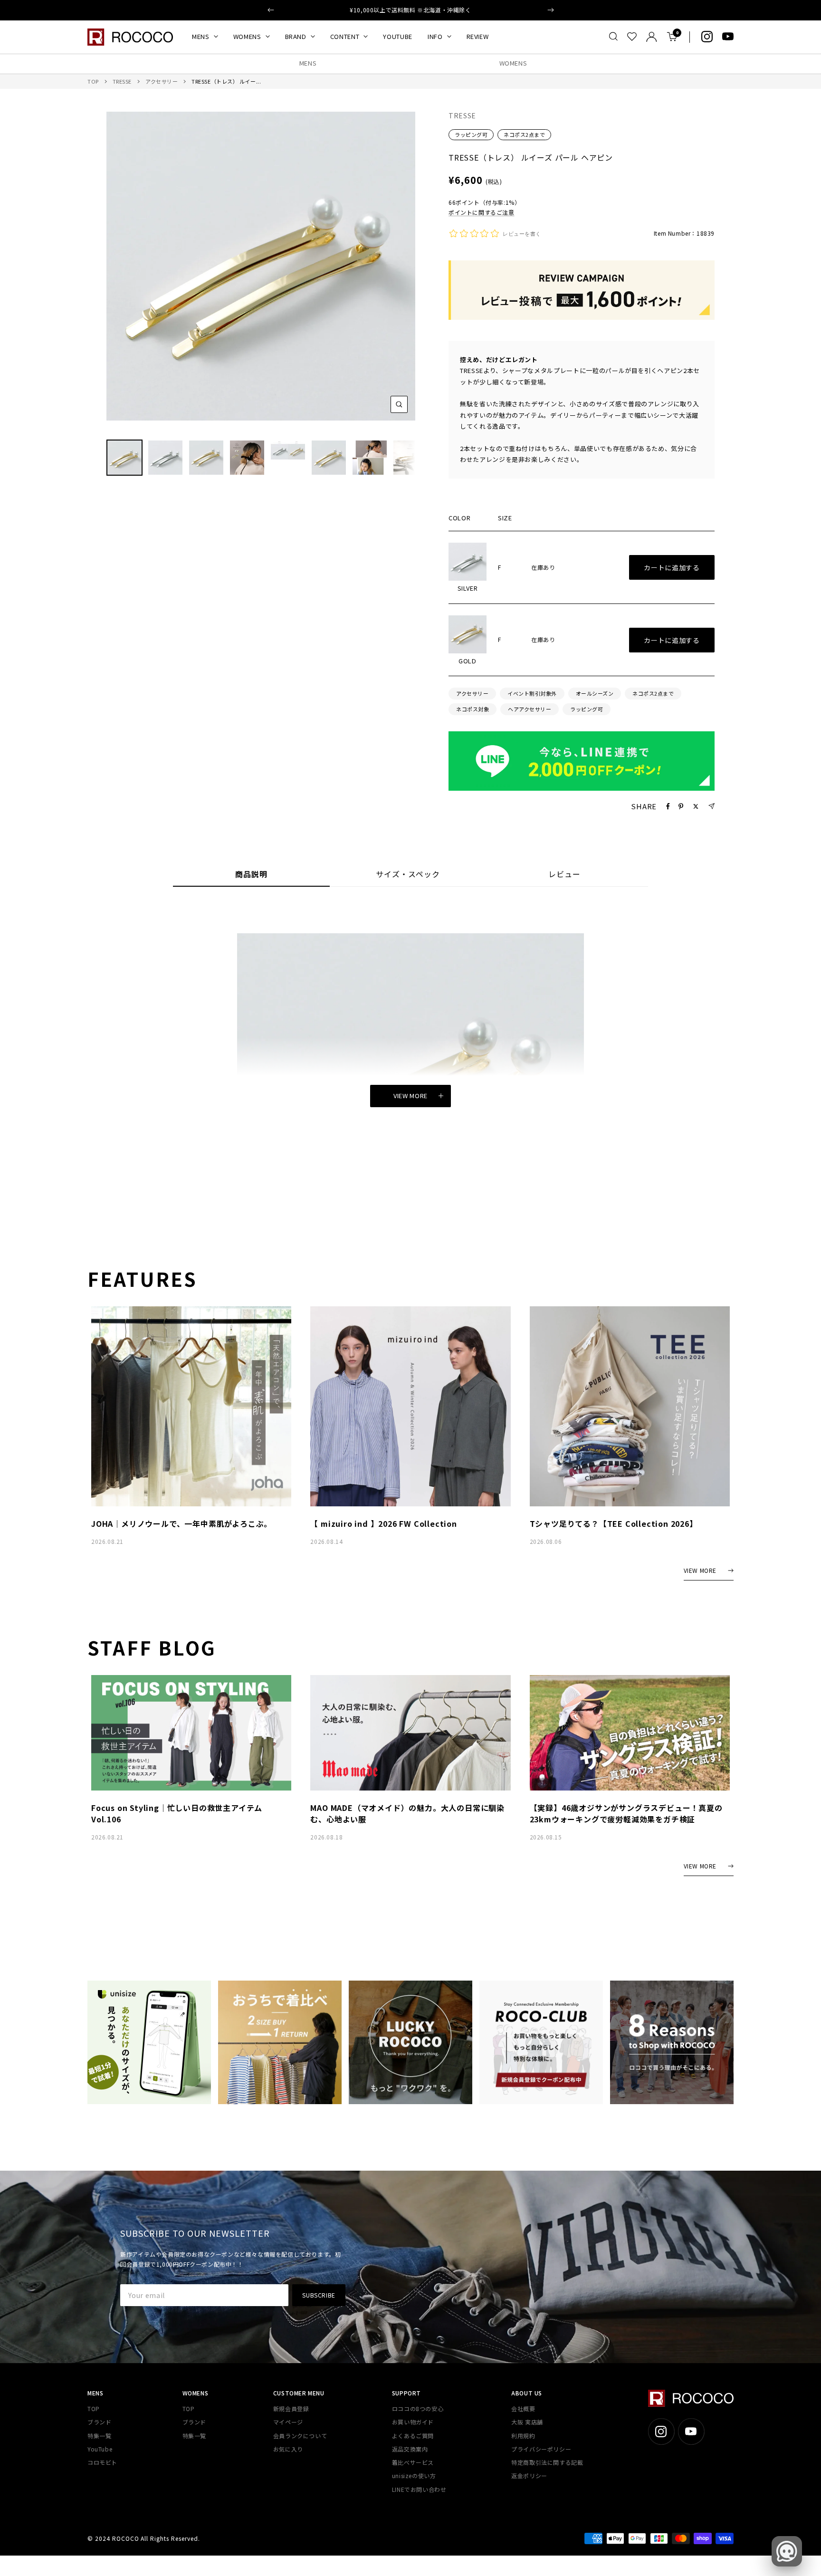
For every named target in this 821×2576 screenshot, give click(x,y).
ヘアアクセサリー (530, 709)
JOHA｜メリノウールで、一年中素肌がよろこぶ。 (181, 1523)
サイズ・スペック (408, 875)
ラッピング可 (471, 134)
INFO (435, 36)
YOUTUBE (398, 36)
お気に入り (288, 2449)
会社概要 (523, 2408)
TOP (93, 81)
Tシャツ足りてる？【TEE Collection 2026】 (614, 1523)
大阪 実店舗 (527, 2422)
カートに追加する (672, 567)
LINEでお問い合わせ (419, 2489)
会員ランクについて (300, 2436)
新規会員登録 (291, 2408)
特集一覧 (99, 2436)
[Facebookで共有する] (668, 806)
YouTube (100, 2449)
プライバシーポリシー (541, 2449)
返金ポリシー (529, 2475)
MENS (201, 36)
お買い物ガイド (413, 2422)
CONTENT (345, 36)
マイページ (288, 2422)
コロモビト (102, 2462)
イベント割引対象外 (532, 693)
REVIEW (478, 36)
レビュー (564, 875)
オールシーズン (595, 693)
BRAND (296, 36)
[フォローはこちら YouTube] (728, 37)
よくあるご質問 (413, 2436)
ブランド (99, 2422)
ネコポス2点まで (524, 134)
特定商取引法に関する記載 (547, 2462)
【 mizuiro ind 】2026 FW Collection (383, 1523)
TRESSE (122, 81)
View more (410, 1096)
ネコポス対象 (473, 709)
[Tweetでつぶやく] (696, 806)
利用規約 (523, 2436)
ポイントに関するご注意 (482, 212)
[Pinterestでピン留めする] (681, 806)
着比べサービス (413, 2462)
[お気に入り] (632, 37)
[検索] (613, 37)
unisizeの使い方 (414, 2475)
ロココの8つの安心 (418, 2408)
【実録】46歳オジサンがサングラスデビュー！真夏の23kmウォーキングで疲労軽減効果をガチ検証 (626, 1813)
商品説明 (251, 875)
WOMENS (247, 36)
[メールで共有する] (711, 806)
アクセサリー (162, 81)
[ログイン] (652, 37)
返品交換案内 (410, 2449)
